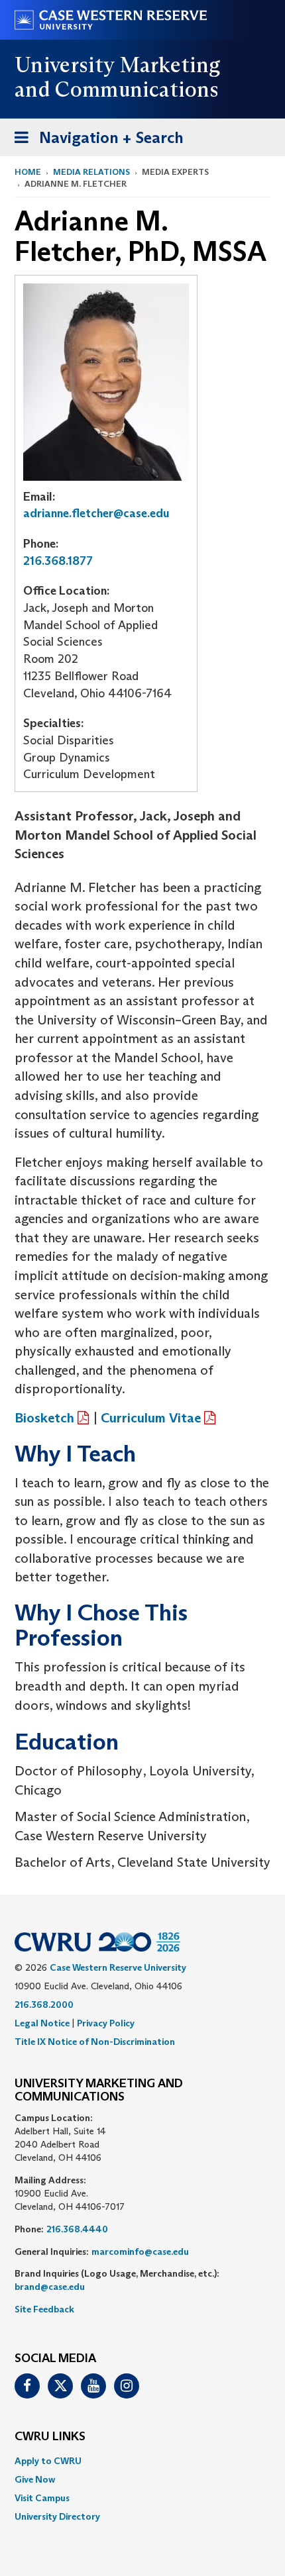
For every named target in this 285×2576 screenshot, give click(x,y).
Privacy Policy (106, 2023)
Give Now (35, 2479)
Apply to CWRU (48, 2461)
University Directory (57, 2516)
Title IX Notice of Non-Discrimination (95, 2042)
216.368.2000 (44, 2005)
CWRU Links (50, 2437)
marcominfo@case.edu (140, 2252)
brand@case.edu (50, 2287)
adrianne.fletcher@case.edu (96, 513)
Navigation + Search (95, 142)
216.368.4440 (77, 2229)
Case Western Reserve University (118, 1967)
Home (28, 172)
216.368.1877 (58, 561)
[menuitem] (142, 2461)
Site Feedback (44, 2309)
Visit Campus (42, 2498)
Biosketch (44, 1418)
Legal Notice (42, 2023)
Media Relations (91, 172)
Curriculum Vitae (151, 1418)
